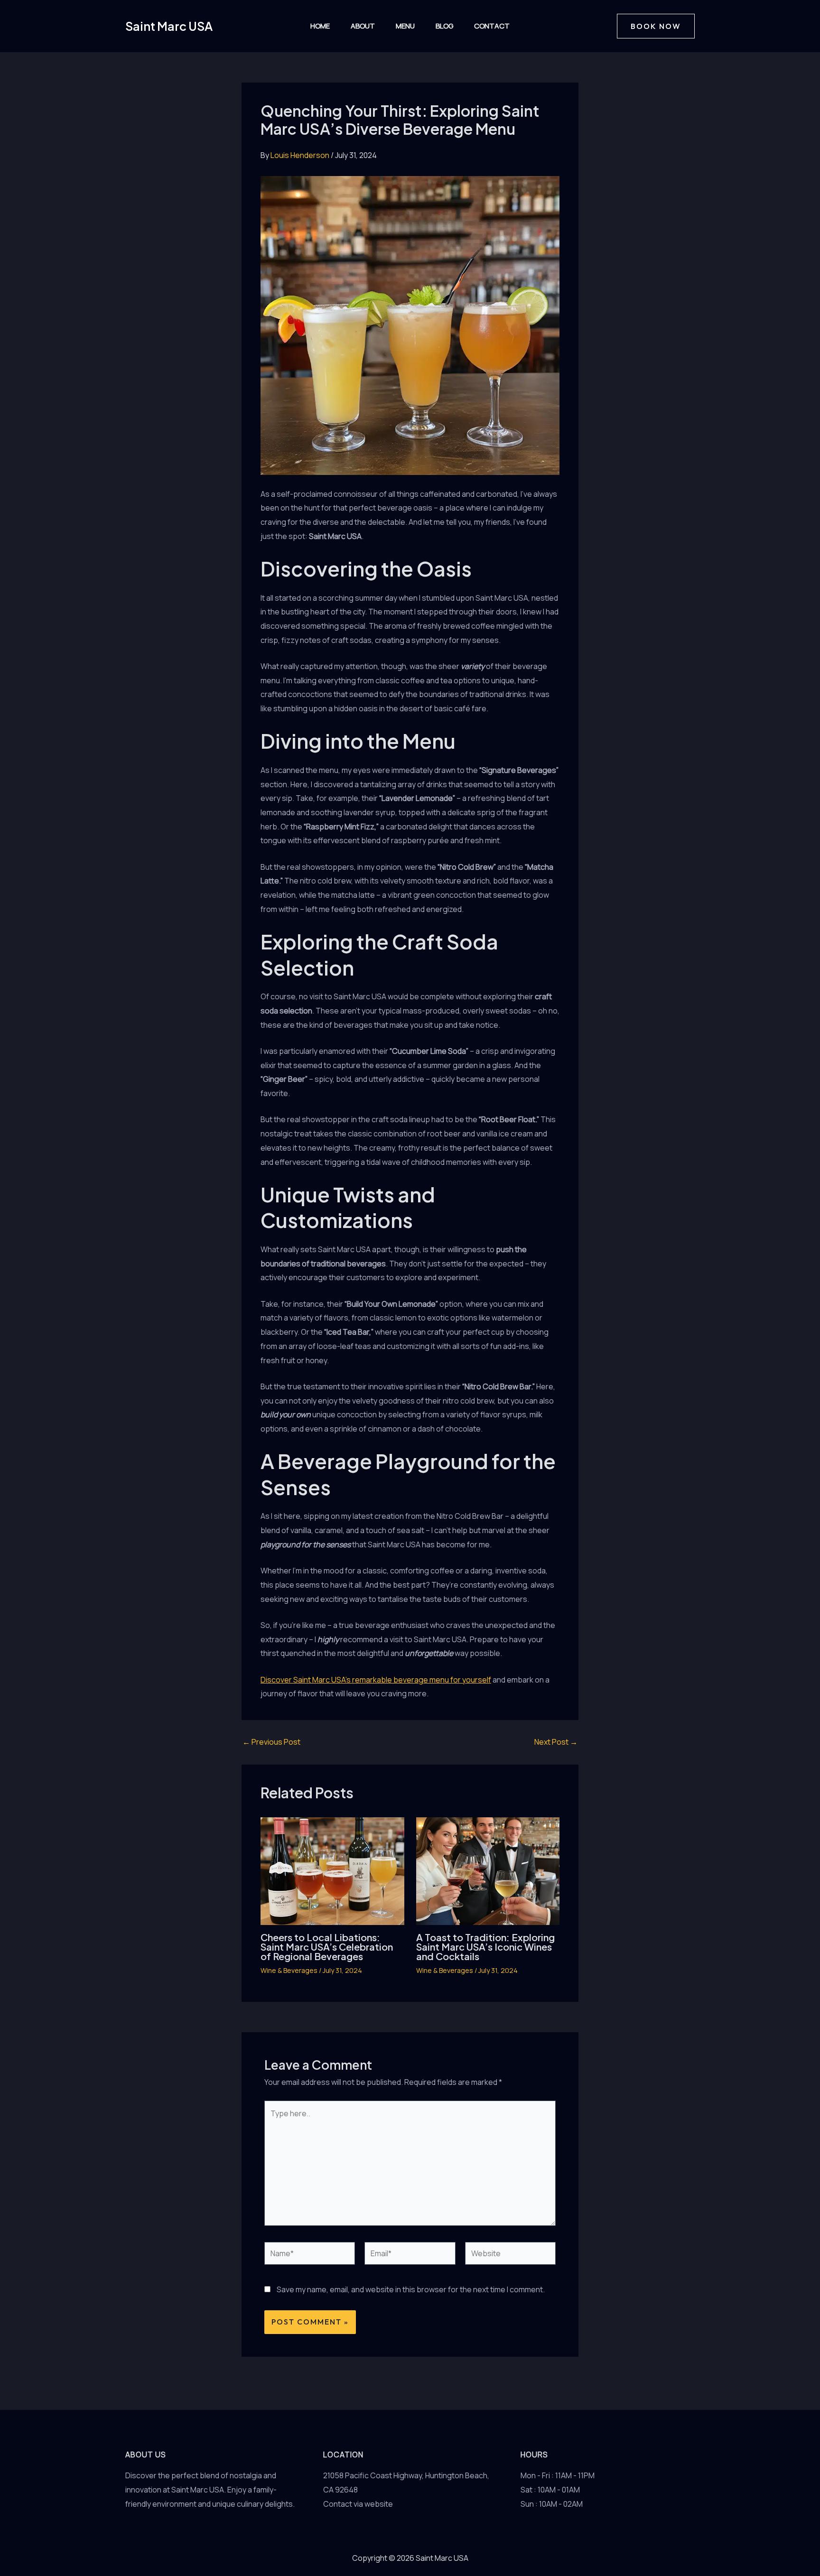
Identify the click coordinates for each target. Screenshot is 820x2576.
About (363, 26)
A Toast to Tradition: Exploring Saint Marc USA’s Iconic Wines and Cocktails (485, 1947)
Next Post (556, 1742)
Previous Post (271, 1742)
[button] (656, 26)
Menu (405, 26)
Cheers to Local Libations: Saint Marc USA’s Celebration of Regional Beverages (327, 1947)
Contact (492, 26)
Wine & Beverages (289, 1970)
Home (320, 26)
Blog (444, 26)
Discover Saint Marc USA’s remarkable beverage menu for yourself (376, 1680)
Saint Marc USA (169, 26)
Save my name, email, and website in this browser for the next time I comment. (411, 2289)
